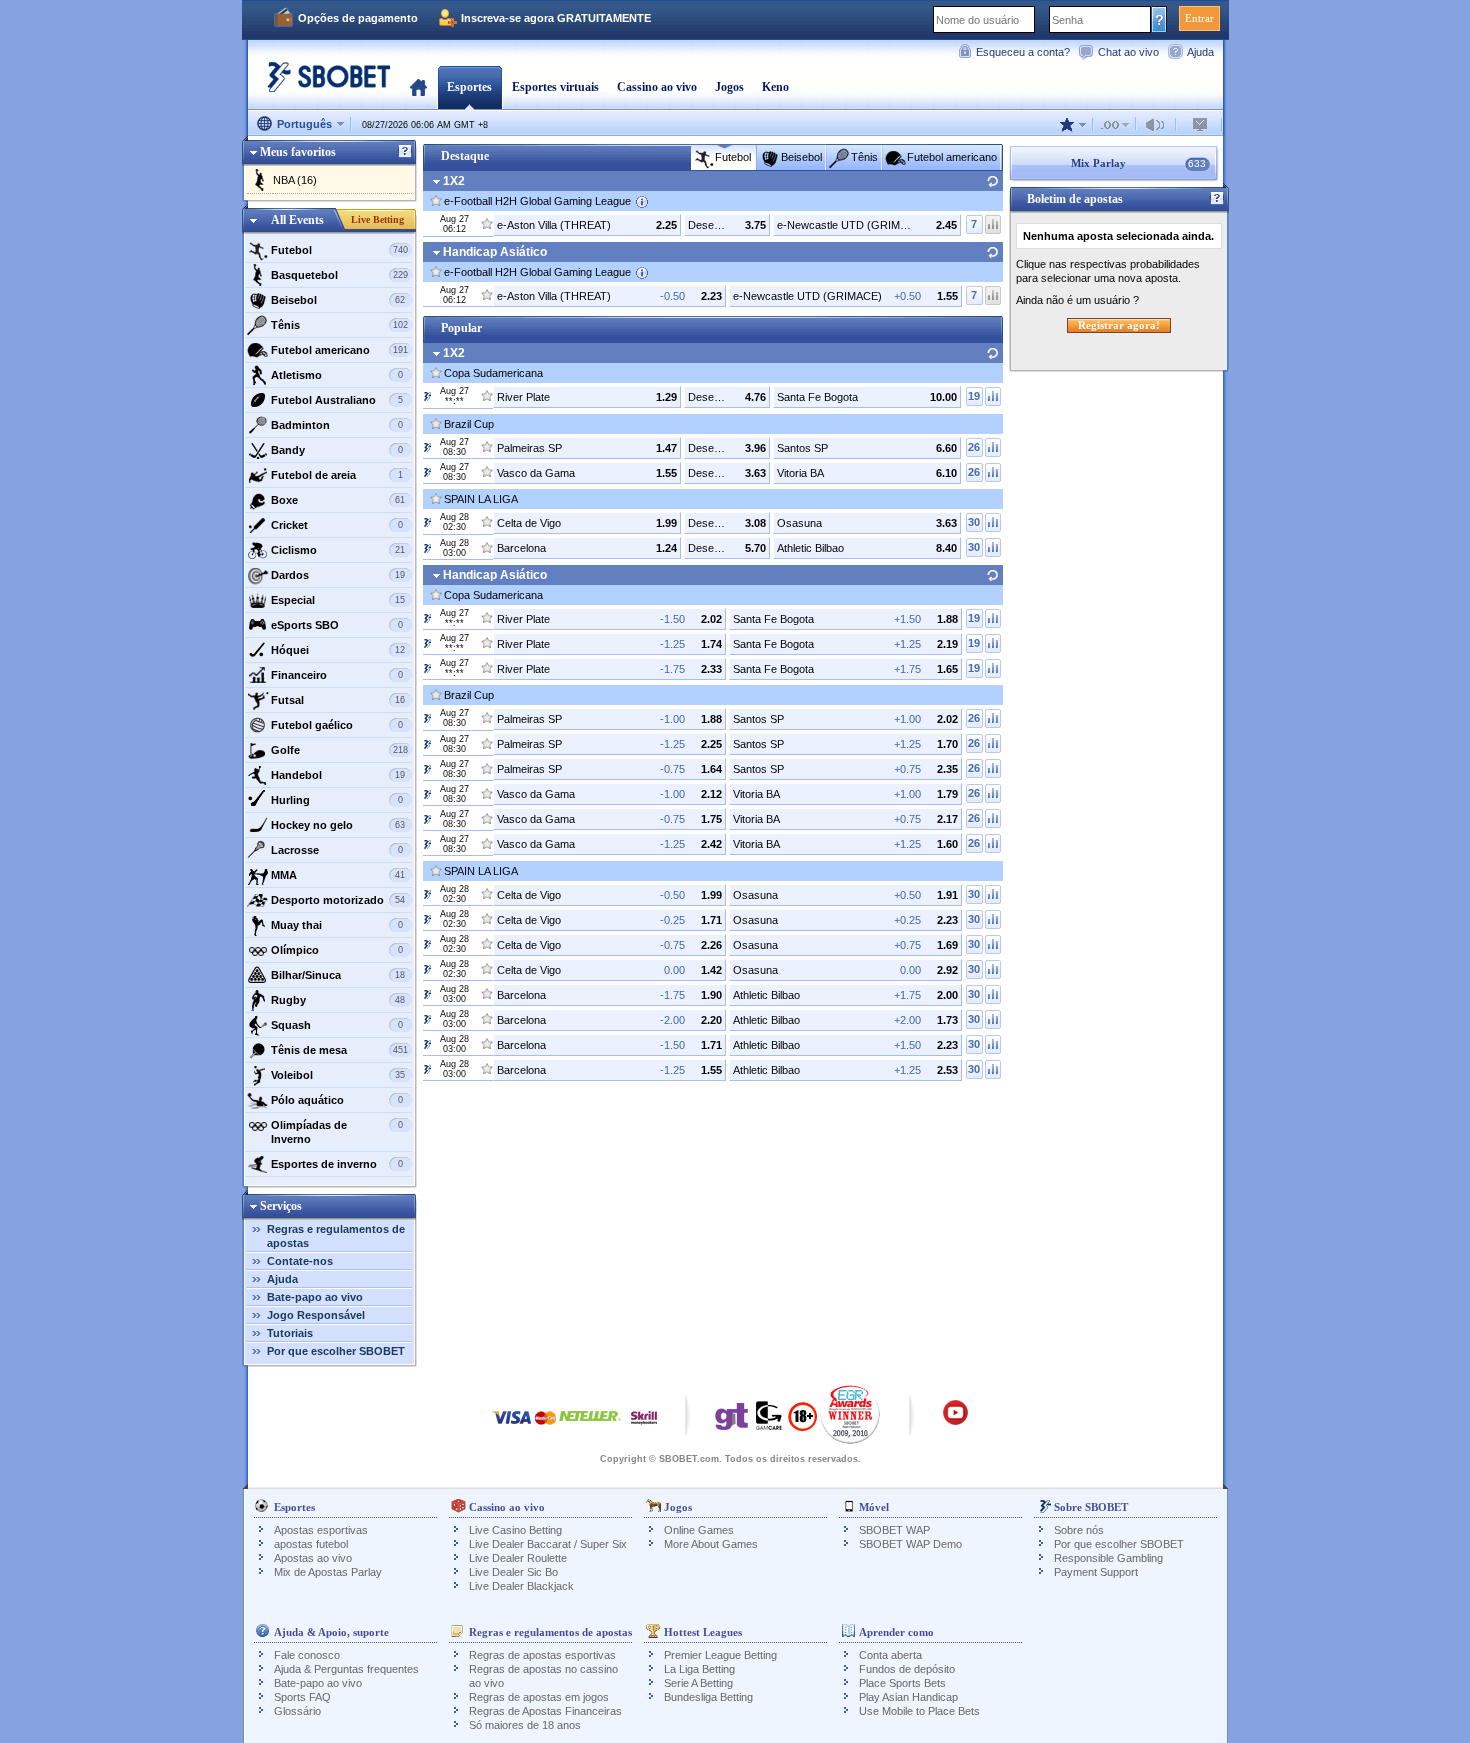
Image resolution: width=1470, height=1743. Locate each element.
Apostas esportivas (321, 1530)
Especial (338, 600)
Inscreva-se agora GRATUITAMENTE (556, 18)
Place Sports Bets (902, 1683)
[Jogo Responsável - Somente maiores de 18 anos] (802, 1423)
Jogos (729, 87)
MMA (338, 875)
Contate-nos (300, 1261)
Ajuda (1200, 52)
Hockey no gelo (338, 825)
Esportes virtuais (555, 87)
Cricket (337, 525)
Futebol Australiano (337, 400)
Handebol (338, 775)
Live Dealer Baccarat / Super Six (548, 1544)
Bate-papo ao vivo (315, 1297)
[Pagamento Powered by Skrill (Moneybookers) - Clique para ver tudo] (644, 1427)
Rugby (338, 1000)
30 (974, 522)
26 (974, 447)
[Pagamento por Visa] (512, 1427)
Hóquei (338, 650)
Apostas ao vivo (313, 1558)
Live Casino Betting (515, 1530)
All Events (297, 220)
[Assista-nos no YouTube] (955, 1422)
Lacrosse (337, 850)
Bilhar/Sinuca (338, 975)
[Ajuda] (405, 152)
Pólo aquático (337, 1100)
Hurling (337, 800)
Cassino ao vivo (657, 87)
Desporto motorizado (338, 900)
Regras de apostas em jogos (539, 1697)
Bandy (337, 450)
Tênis (339, 325)
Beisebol (338, 300)
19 (974, 396)
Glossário (297, 1711)
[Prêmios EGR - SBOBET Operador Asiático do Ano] (850, 1414)
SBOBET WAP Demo (910, 1544)
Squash (337, 1025)
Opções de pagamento (358, 18)
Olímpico (337, 950)
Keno (775, 87)
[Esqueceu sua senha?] (1159, 19)
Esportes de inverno (337, 1164)
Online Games (699, 1530)
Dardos (338, 575)
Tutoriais (290, 1333)
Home (418, 87)
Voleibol (338, 1075)
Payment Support (1096, 1572)
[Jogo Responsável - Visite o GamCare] (769, 1421)
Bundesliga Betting (708, 1697)
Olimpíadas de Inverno (337, 1132)
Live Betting (377, 219)
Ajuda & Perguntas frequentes (346, 1669)
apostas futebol (311, 1544)
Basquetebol (339, 275)
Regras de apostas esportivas (542, 1655)
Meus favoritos (298, 152)
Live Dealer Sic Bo (513, 1572)
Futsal (338, 700)
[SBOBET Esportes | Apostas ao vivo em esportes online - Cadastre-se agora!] (323, 84)
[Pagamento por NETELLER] (590, 1427)
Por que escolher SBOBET (336, 1351)
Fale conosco (307, 1655)
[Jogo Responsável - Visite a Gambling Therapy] (732, 1421)
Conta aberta (890, 1655)
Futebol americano (339, 350)
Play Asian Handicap (908, 1697)
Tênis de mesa (339, 1050)
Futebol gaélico (337, 725)
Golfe (339, 750)
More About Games (711, 1544)
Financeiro (337, 675)
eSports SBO (337, 625)
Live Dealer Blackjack (521, 1586)
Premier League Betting (720, 1655)
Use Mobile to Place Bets (919, 1711)
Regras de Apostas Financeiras (545, 1711)
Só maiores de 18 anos (525, 1725)
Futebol (339, 250)
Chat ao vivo (1128, 52)
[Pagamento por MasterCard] (545, 1427)
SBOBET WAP (894, 1530)
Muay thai (337, 925)
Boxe (338, 500)
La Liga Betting (699, 1669)
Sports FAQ (302, 1697)
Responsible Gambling (1108, 1558)
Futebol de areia (337, 475)
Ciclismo (338, 550)
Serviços (281, 1206)
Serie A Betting (698, 1683)
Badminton (337, 425)
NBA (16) (295, 180)
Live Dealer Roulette (518, 1558)
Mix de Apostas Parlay (328, 1572)
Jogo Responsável (316, 1315)
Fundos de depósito (907, 1669)
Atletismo (337, 375)
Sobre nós (1079, 1530)
